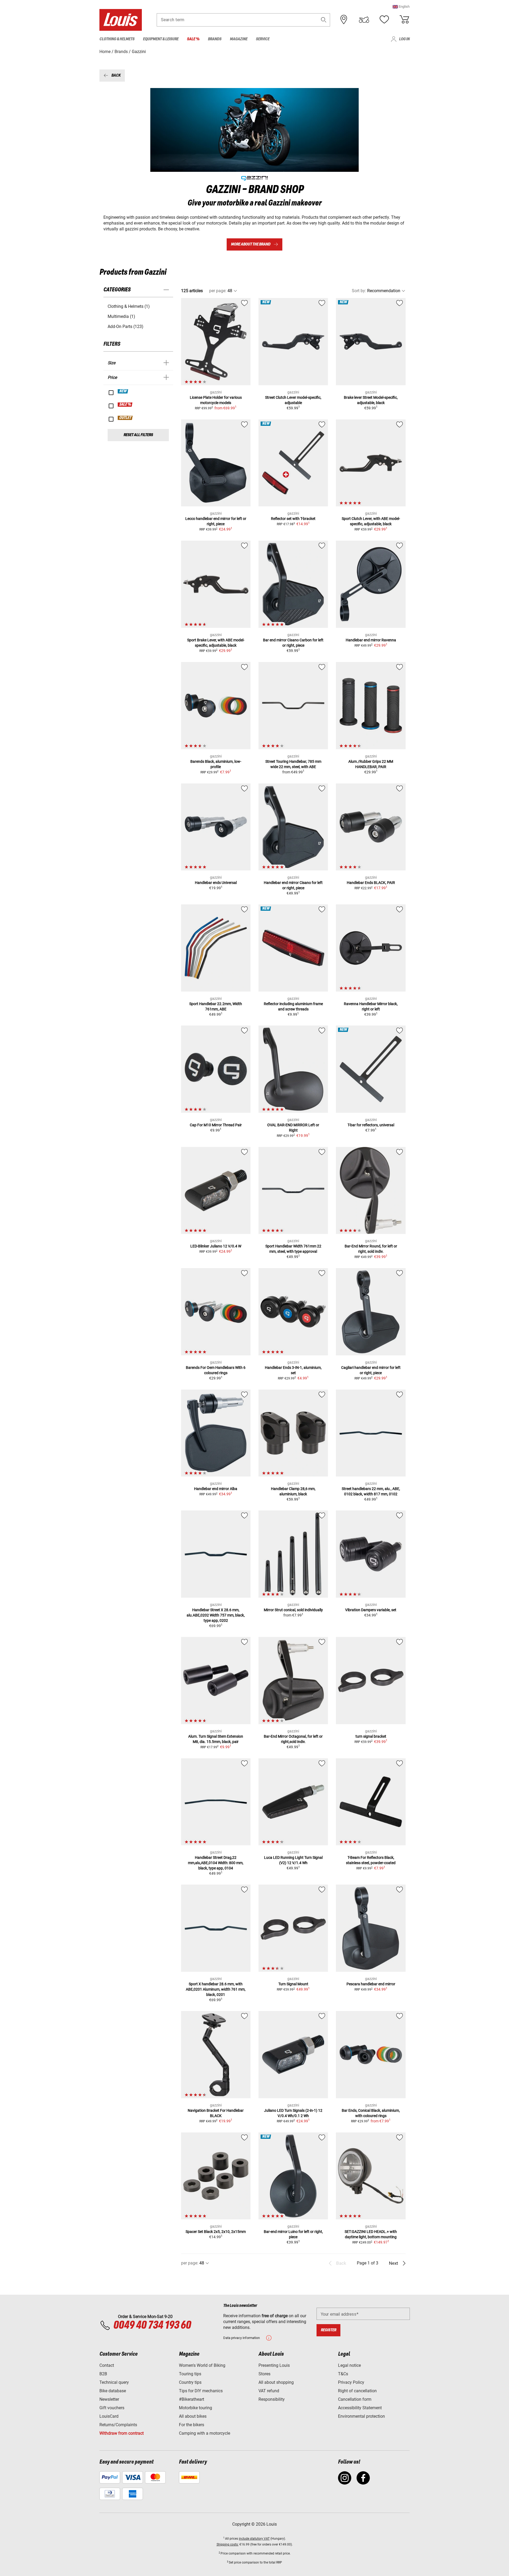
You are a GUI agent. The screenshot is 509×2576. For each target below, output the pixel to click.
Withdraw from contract (122, 2433)
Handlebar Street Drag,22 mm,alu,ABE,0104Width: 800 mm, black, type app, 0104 (216, 1863)
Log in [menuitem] (404, 39)
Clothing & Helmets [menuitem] (117, 39)
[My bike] (364, 20)
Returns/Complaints (118, 2425)
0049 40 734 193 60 (152, 2325)
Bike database (113, 2391)
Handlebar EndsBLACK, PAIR (371, 883)
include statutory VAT (254, 2539)
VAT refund (269, 2391)
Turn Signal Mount (293, 1984)
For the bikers (192, 2425)
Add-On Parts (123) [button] (126, 327)
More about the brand (251, 244)
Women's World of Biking (202, 2365)
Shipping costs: (228, 2544)
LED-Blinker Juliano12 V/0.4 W (216, 1246)
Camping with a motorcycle (205, 2433)
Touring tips (190, 2374)
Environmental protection (361, 2416)
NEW (123, 391)
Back (116, 75)
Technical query (114, 2382)
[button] (401, 6)
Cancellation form (355, 2399)
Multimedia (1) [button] (121, 316)
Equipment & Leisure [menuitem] (161, 39)
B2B (103, 2374)
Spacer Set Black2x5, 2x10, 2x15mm (216, 2232)
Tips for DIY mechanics (201, 2391)
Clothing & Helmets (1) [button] (129, 306)
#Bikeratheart (192, 2399)
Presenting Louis (274, 2365)
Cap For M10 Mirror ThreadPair (216, 1125)
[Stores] (344, 20)
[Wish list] (384, 20)
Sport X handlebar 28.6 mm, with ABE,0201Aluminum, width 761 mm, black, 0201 (216, 1989)
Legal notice (349, 2365)
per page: (218, 291)
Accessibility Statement (360, 2408)
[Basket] (404, 20)
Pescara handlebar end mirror (371, 1984)
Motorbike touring (196, 2408)
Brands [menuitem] (215, 39)
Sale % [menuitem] (193, 39)
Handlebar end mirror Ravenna (371, 640)
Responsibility (272, 2399)
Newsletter (109, 2399)
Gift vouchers (112, 2408)
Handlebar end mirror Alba (216, 1489)
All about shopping (276, 2382)
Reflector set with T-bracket (293, 519)
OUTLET (125, 418)
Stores (264, 2374)
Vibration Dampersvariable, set (371, 1610)
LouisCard (109, 2416)
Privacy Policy (351, 2382)
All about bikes (193, 2416)
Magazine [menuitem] (239, 39)
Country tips (190, 2382)
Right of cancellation (357, 2391)
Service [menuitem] (263, 39)
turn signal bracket (371, 1736)
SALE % (125, 405)
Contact (107, 2365)
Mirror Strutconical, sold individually (293, 1610)
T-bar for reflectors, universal (371, 1125)
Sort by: (359, 291)
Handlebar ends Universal (216, 883)
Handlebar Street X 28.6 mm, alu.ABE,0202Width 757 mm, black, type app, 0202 (216, 1615)
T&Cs (343, 2374)
